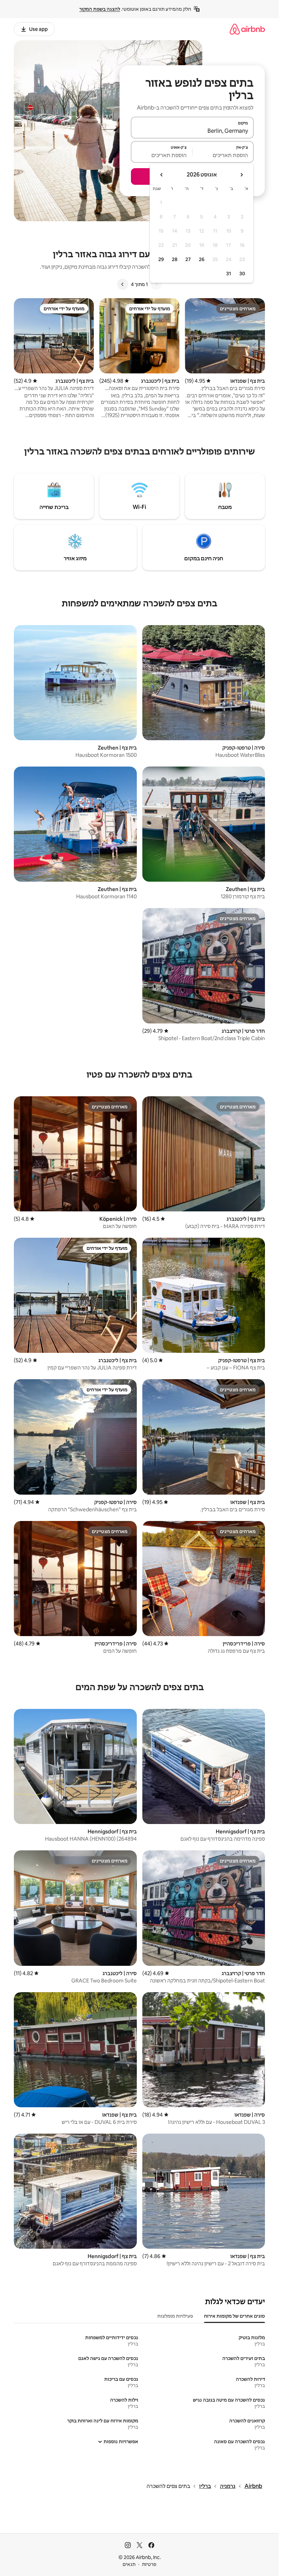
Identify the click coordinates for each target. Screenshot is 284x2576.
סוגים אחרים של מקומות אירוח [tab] (234, 2316)
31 (229, 274)
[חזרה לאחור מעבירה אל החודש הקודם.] (241, 175)
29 (161, 259)
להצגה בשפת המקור (100, 9)
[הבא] (123, 284)
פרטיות (149, 2564)
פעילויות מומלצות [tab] (175, 2316)
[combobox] (192, 131)
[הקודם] (156, 284)
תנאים (129, 2564)
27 (188, 259)
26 (202, 259)
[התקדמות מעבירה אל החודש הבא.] (162, 175)
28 (175, 259)
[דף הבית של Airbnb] (247, 29)
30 (242, 274)
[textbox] (223, 155)
